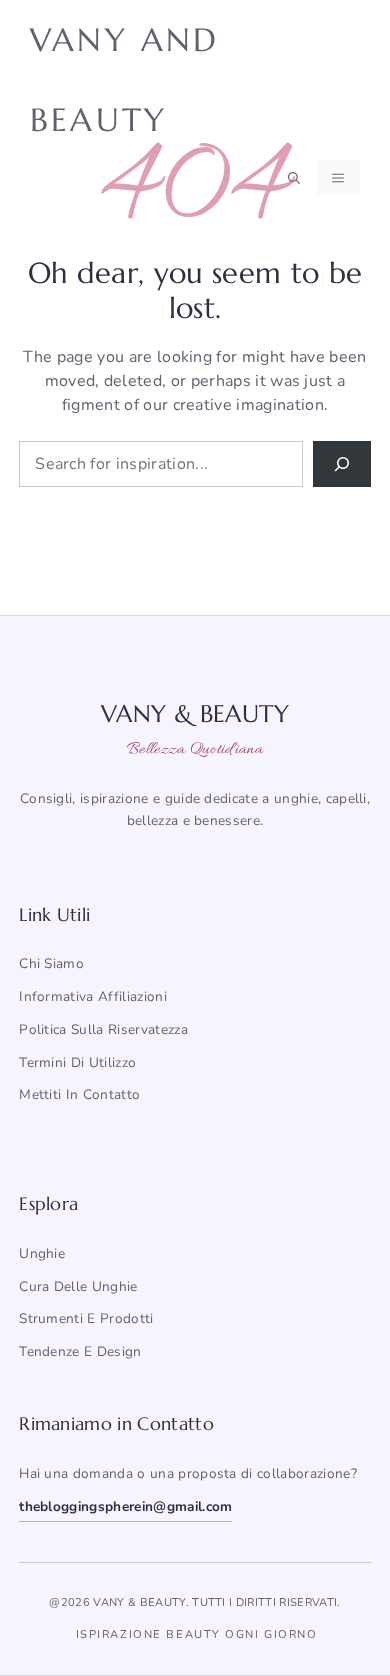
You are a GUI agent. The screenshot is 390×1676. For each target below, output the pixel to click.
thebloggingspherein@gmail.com (125, 1506)
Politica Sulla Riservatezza (103, 1029)
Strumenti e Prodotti (86, 1318)
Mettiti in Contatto (79, 1094)
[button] (294, 178)
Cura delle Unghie (78, 1286)
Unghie (42, 1253)
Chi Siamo (51, 963)
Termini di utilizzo (77, 1062)
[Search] (342, 464)
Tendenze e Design (80, 1351)
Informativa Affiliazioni (93, 996)
